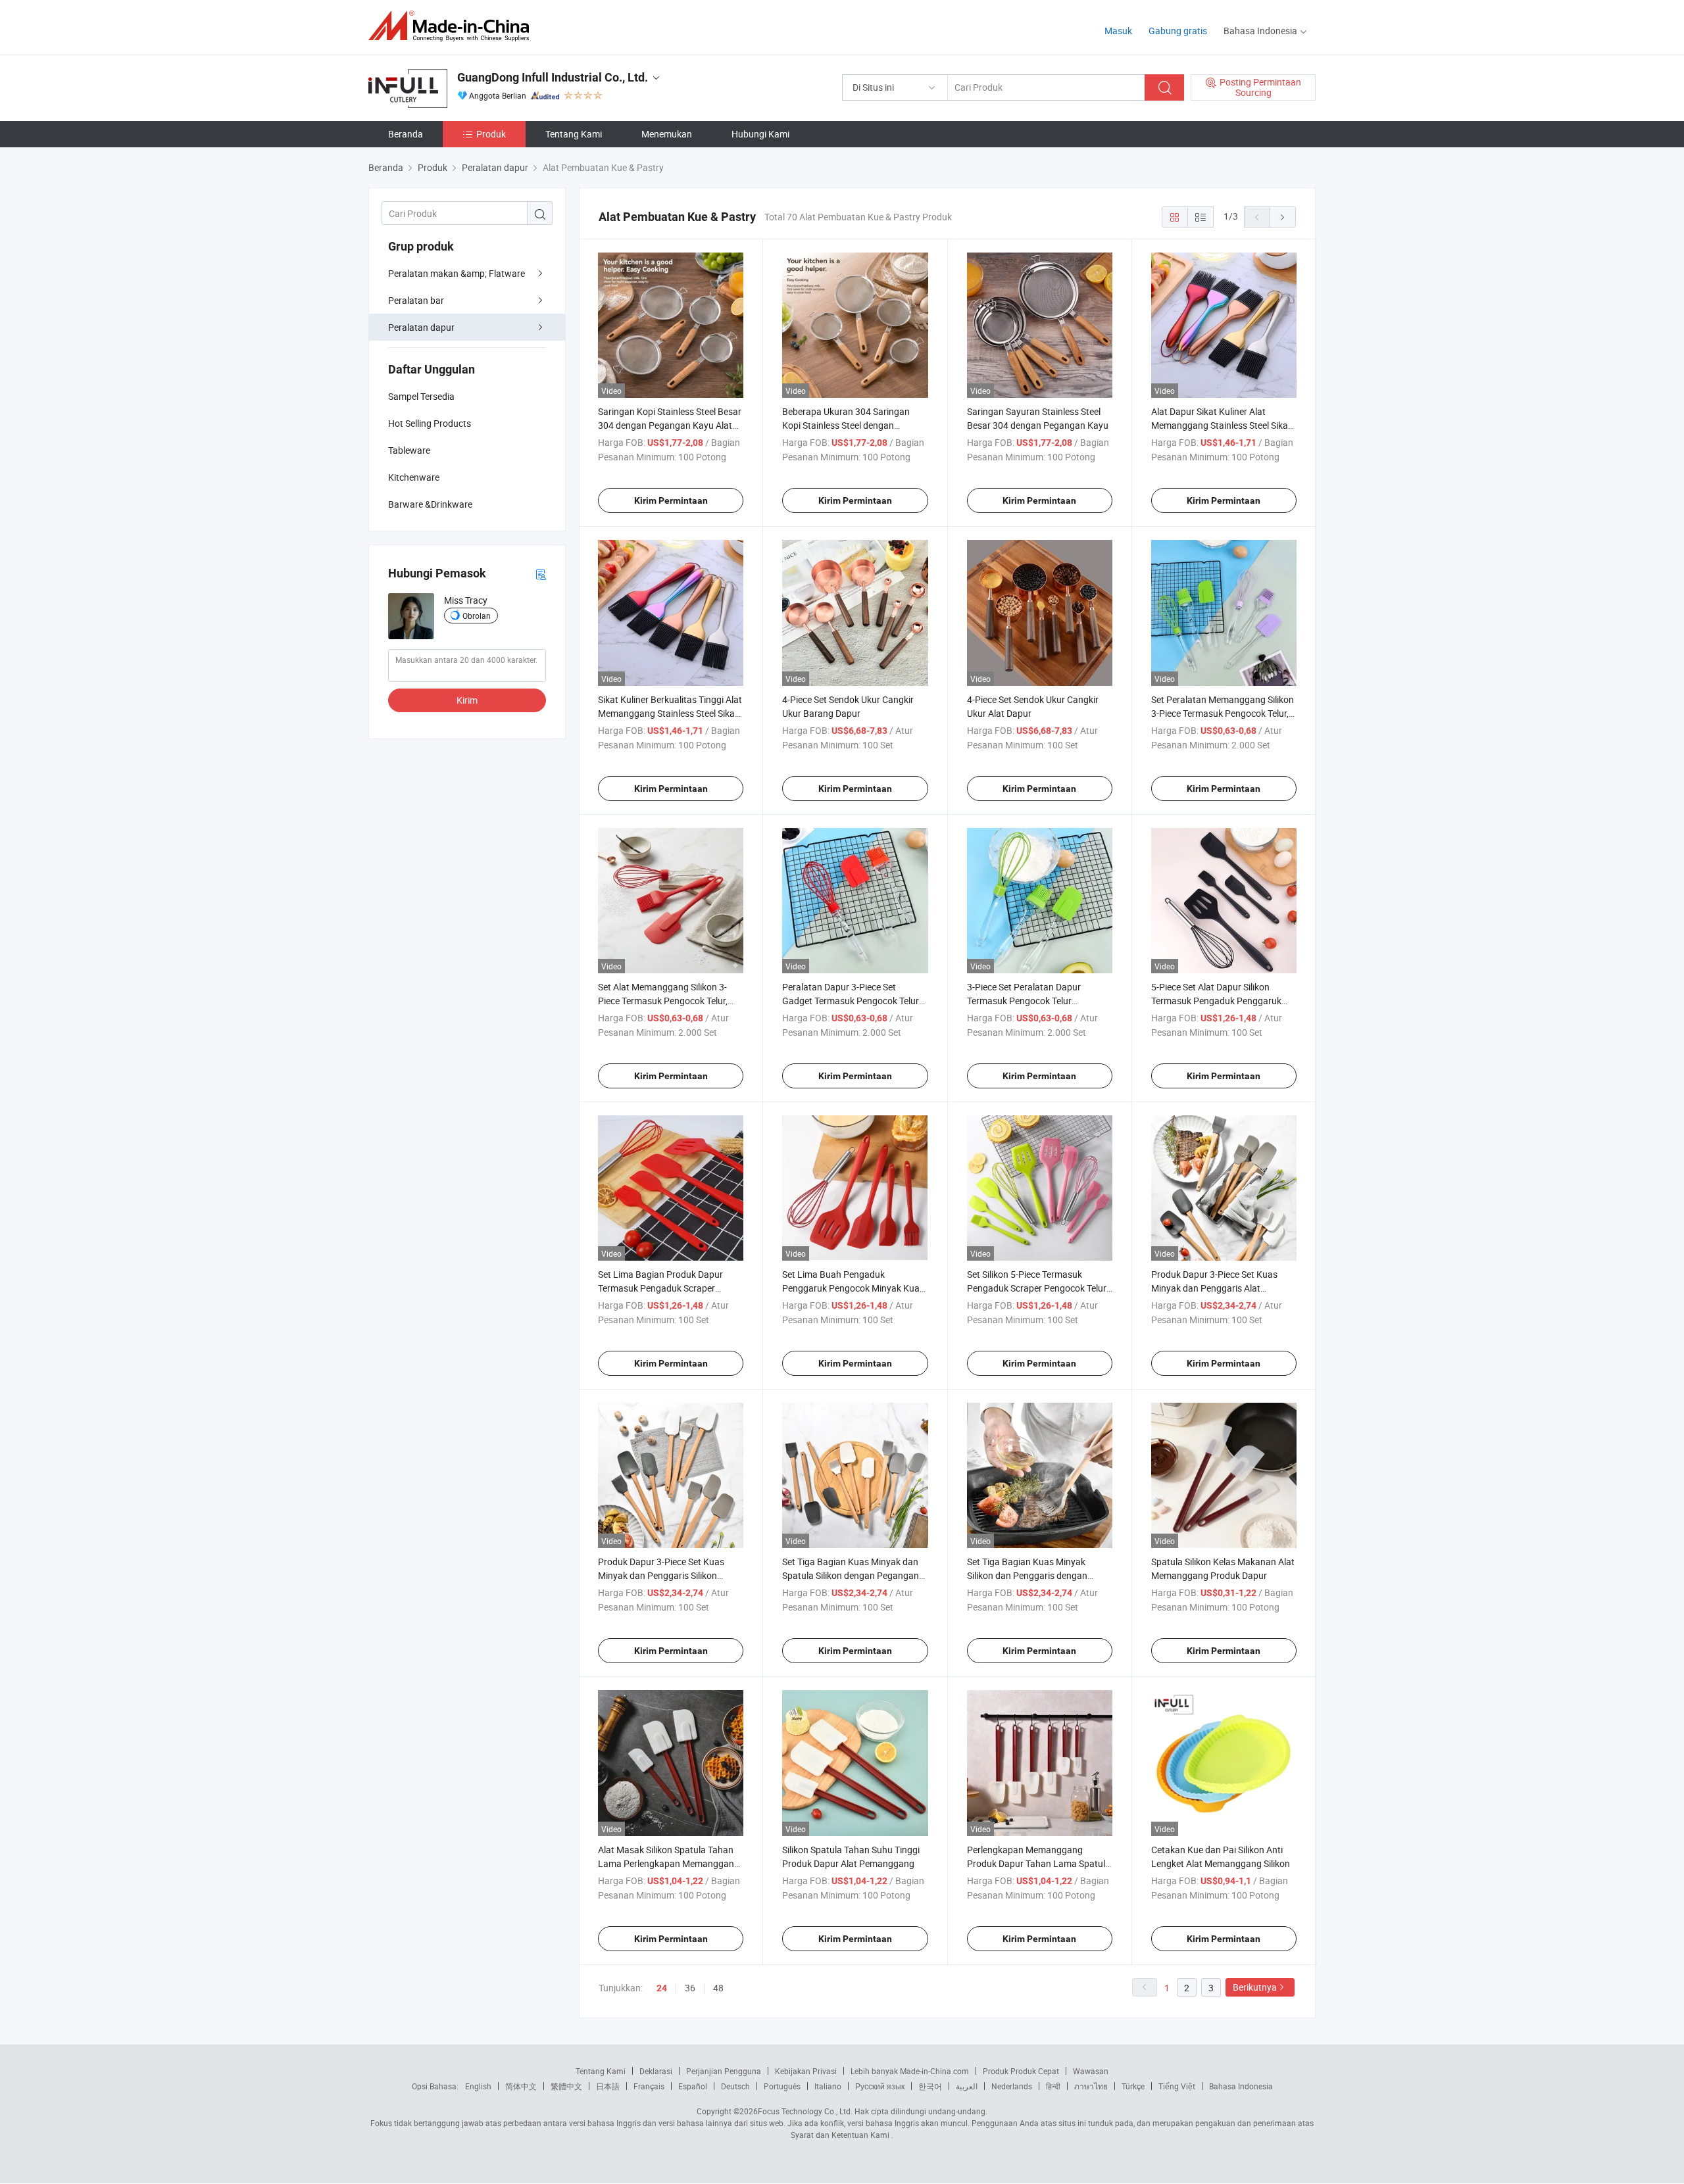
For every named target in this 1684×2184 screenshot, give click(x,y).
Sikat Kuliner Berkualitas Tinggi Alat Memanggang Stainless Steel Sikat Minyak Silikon (670, 713)
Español (693, 2086)
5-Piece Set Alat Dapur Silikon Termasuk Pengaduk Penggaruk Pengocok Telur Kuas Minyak (1216, 1001)
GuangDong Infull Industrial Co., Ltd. (553, 77)
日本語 (608, 2086)
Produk (491, 134)
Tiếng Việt (1177, 2086)
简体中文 (521, 2086)
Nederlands (1012, 2086)
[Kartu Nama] (541, 574)
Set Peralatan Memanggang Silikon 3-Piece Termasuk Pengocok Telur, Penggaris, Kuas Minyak (1223, 713)
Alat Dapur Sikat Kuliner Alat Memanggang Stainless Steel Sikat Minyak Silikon (1221, 425)
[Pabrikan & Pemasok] (453, 26)
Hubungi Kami (760, 134)
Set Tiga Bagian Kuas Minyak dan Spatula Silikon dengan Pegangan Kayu (851, 1575)
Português (782, 2086)
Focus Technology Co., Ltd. (805, 2111)
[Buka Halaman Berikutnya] (1283, 217)
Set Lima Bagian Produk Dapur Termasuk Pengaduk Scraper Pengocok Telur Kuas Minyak (660, 1288)
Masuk (1118, 31)
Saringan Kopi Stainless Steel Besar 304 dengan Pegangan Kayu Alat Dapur (670, 425)
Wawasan (1091, 2071)
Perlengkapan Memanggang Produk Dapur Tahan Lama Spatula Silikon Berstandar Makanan (1039, 1863)
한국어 (930, 2086)
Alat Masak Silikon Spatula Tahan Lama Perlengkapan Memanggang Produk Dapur (669, 1863)
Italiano (828, 2086)
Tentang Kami (574, 134)
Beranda (406, 134)
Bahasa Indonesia (1241, 2086)
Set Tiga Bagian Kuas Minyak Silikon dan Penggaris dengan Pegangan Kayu (1027, 1575)
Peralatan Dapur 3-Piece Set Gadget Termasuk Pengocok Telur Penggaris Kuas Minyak (851, 1001)
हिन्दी (1053, 2086)
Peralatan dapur (421, 327)
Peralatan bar (416, 300)
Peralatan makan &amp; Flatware (457, 273)
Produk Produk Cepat (1021, 2071)
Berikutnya (1255, 1987)
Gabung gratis (1178, 31)
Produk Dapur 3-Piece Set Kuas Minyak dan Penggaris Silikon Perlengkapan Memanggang (661, 1575)
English (478, 2086)
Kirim (467, 700)
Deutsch (735, 2086)
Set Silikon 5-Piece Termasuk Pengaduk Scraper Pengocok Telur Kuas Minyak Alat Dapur (1037, 1288)
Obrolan (477, 616)
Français (649, 2086)
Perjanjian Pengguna (724, 2071)
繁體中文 (566, 2086)
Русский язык (880, 2086)
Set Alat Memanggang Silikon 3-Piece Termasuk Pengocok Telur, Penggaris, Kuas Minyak (663, 1001)
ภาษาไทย (1091, 2086)
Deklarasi (656, 2071)
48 (718, 1988)
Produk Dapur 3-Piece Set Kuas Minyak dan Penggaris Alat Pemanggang (1214, 1288)
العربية (967, 2086)
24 (662, 1988)
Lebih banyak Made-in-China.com (910, 2071)
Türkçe (1133, 2086)
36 (690, 1988)
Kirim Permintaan (671, 500)
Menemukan (667, 134)
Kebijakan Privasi (806, 2071)
